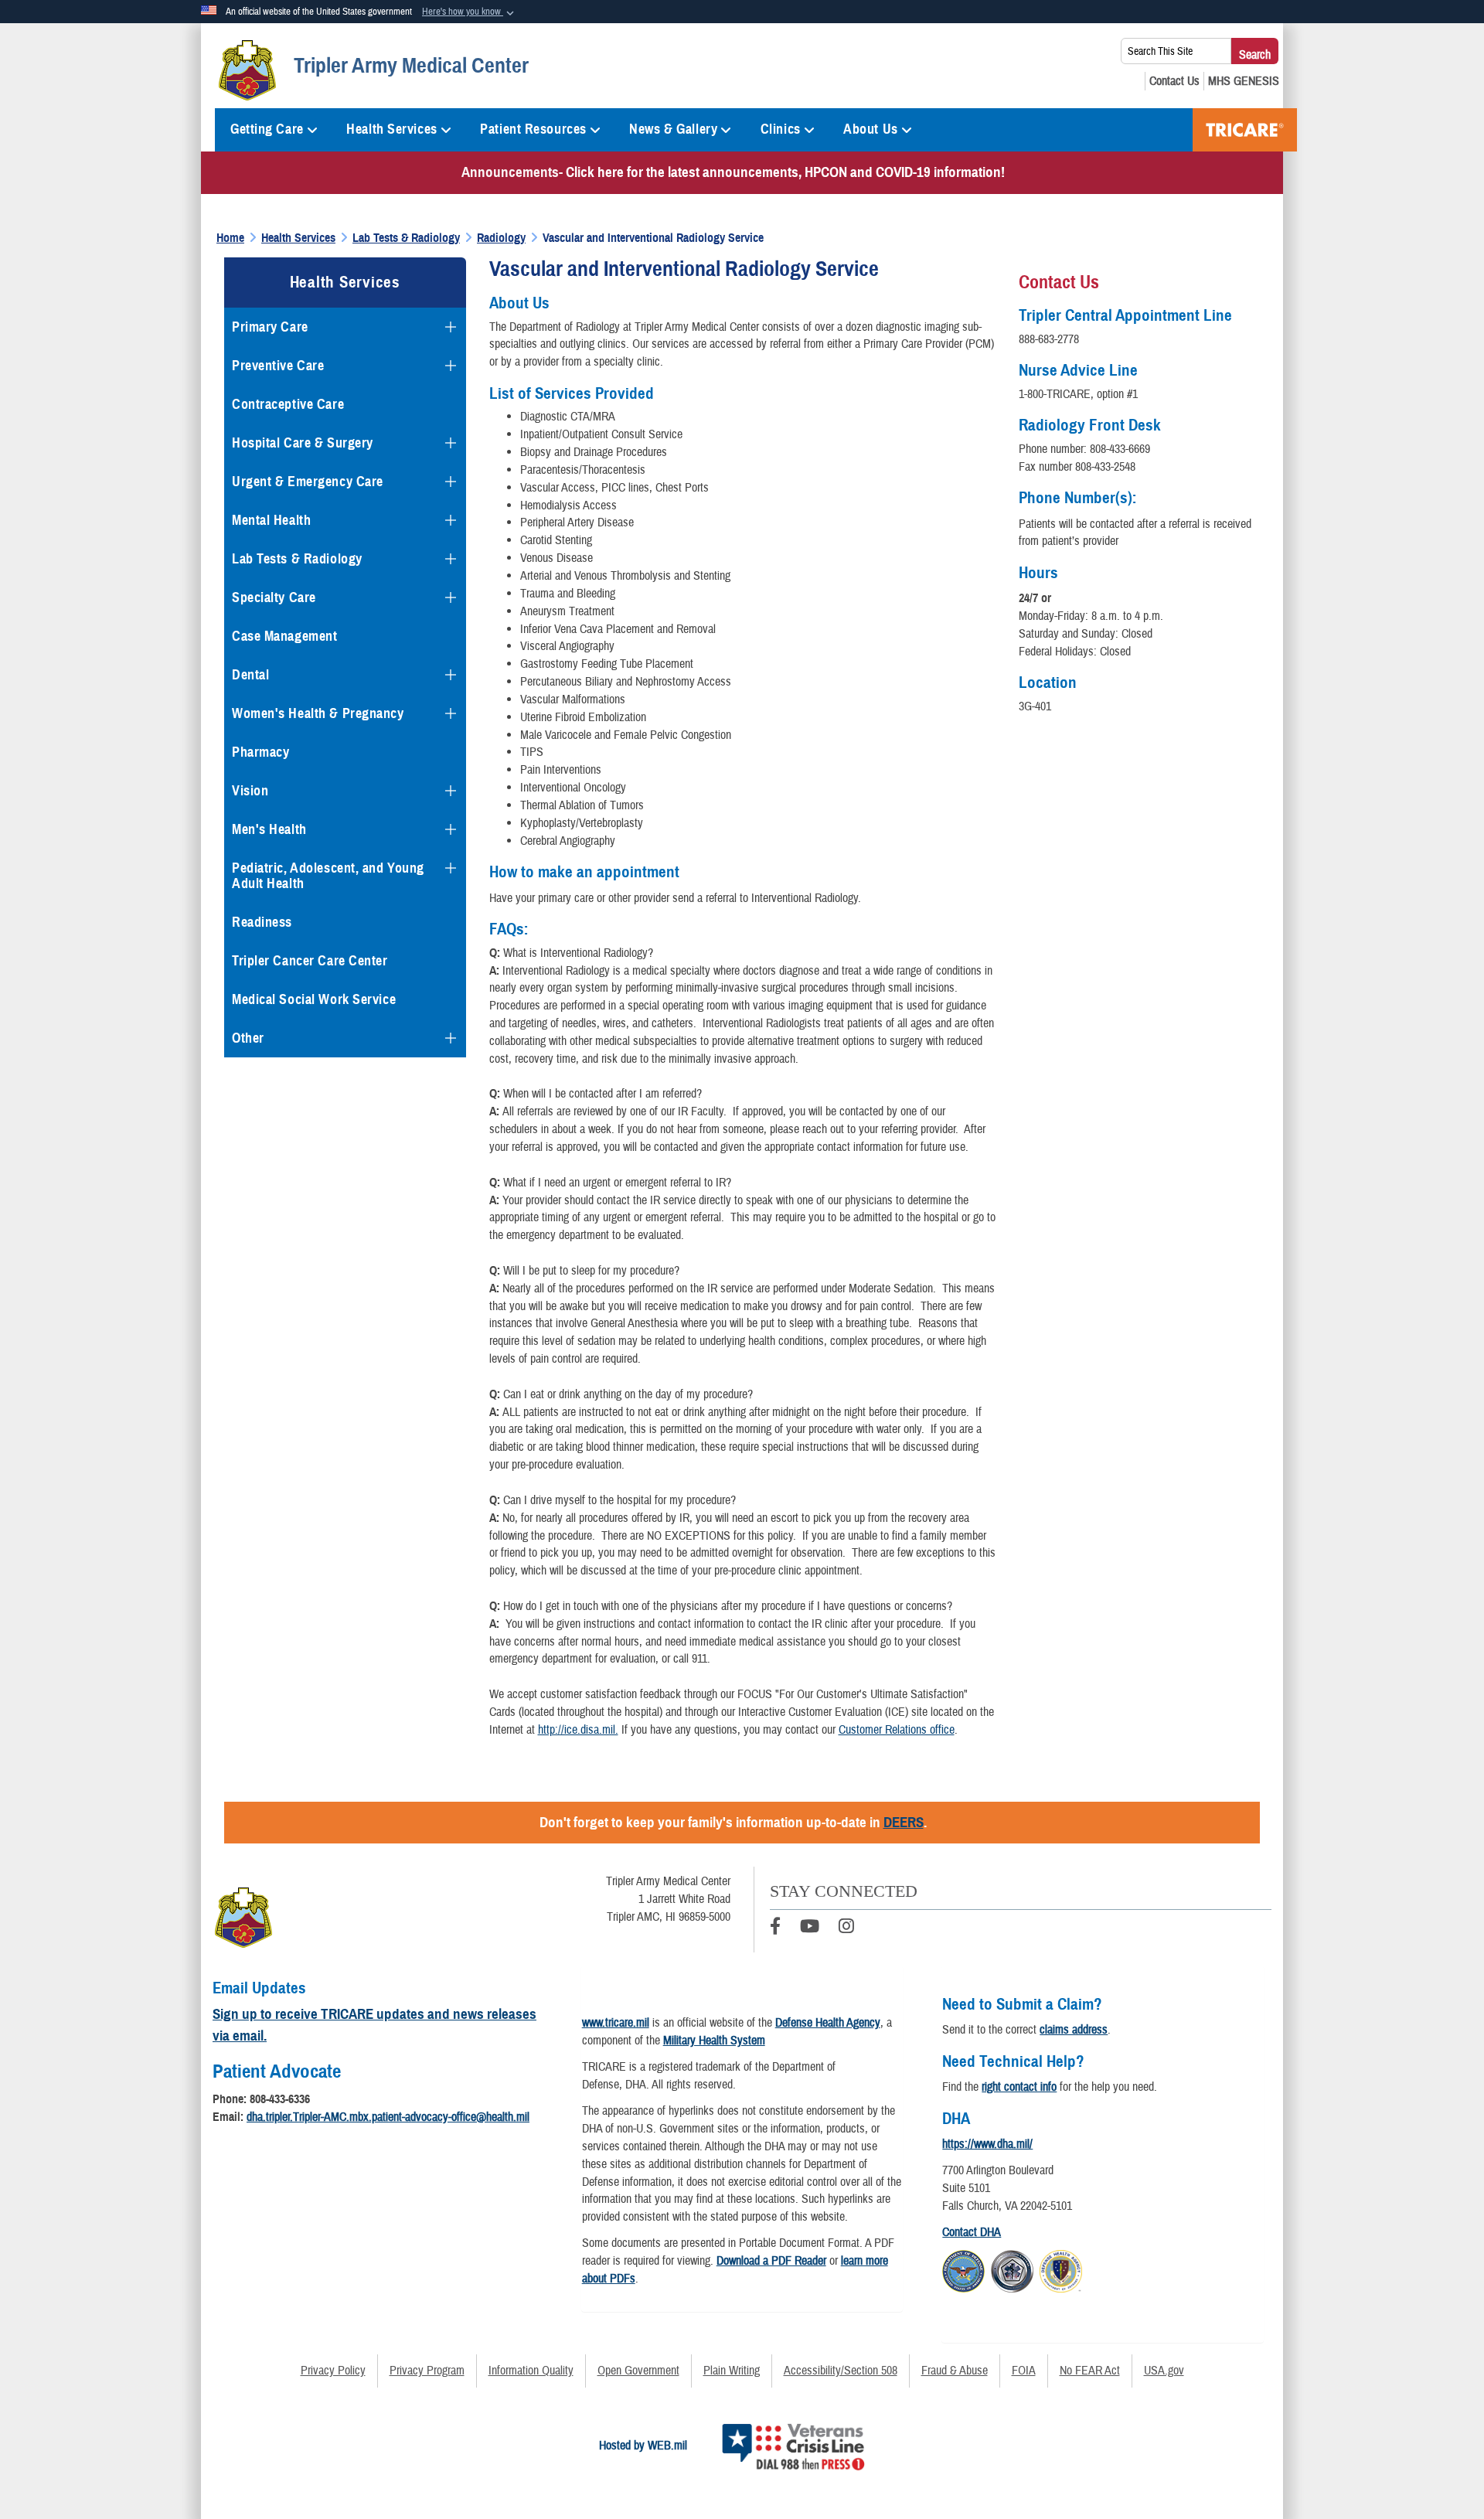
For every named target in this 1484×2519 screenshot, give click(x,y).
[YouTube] (810, 1928)
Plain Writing (732, 2371)
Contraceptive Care (288, 404)
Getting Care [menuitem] (267, 129)
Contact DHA (972, 2232)
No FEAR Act (1090, 2371)
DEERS (904, 1822)
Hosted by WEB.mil (643, 2446)
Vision (250, 791)
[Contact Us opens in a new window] (1174, 81)
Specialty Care (274, 597)
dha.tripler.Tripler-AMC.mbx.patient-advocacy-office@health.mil (388, 2117)
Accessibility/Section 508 (841, 2371)
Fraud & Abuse (955, 2371)
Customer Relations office (897, 1730)
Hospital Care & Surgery (303, 443)
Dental (250, 675)
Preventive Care (278, 366)
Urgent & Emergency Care (308, 482)
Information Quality (531, 2371)
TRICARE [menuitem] (1245, 130)
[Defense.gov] (963, 2269)
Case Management (284, 636)
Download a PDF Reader (771, 2261)
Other (248, 1038)
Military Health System (714, 2041)
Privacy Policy (333, 2371)
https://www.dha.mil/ (987, 2144)
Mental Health (271, 520)
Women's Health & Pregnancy (318, 713)
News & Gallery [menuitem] (673, 129)
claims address (1074, 2030)
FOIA (1024, 2371)
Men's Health (269, 829)
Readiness (262, 922)
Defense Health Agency (828, 2023)
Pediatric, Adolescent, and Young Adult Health (328, 876)
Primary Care (270, 327)
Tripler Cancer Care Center (310, 961)
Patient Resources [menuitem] (533, 129)
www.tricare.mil (616, 2023)
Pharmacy (260, 752)
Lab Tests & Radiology (297, 559)
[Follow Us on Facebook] (775, 1928)
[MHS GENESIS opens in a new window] (1244, 81)
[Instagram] (846, 1928)
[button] (470, 12)
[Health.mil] (1012, 2269)
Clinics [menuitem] (781, 129)
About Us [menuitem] (870, 129)
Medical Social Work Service (314, 999)
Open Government (638, 2371)
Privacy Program (427, 2371)
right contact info (1019, 2087)
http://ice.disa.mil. (578, 1730)
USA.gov (1164, 2371)
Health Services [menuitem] (391, 129)
